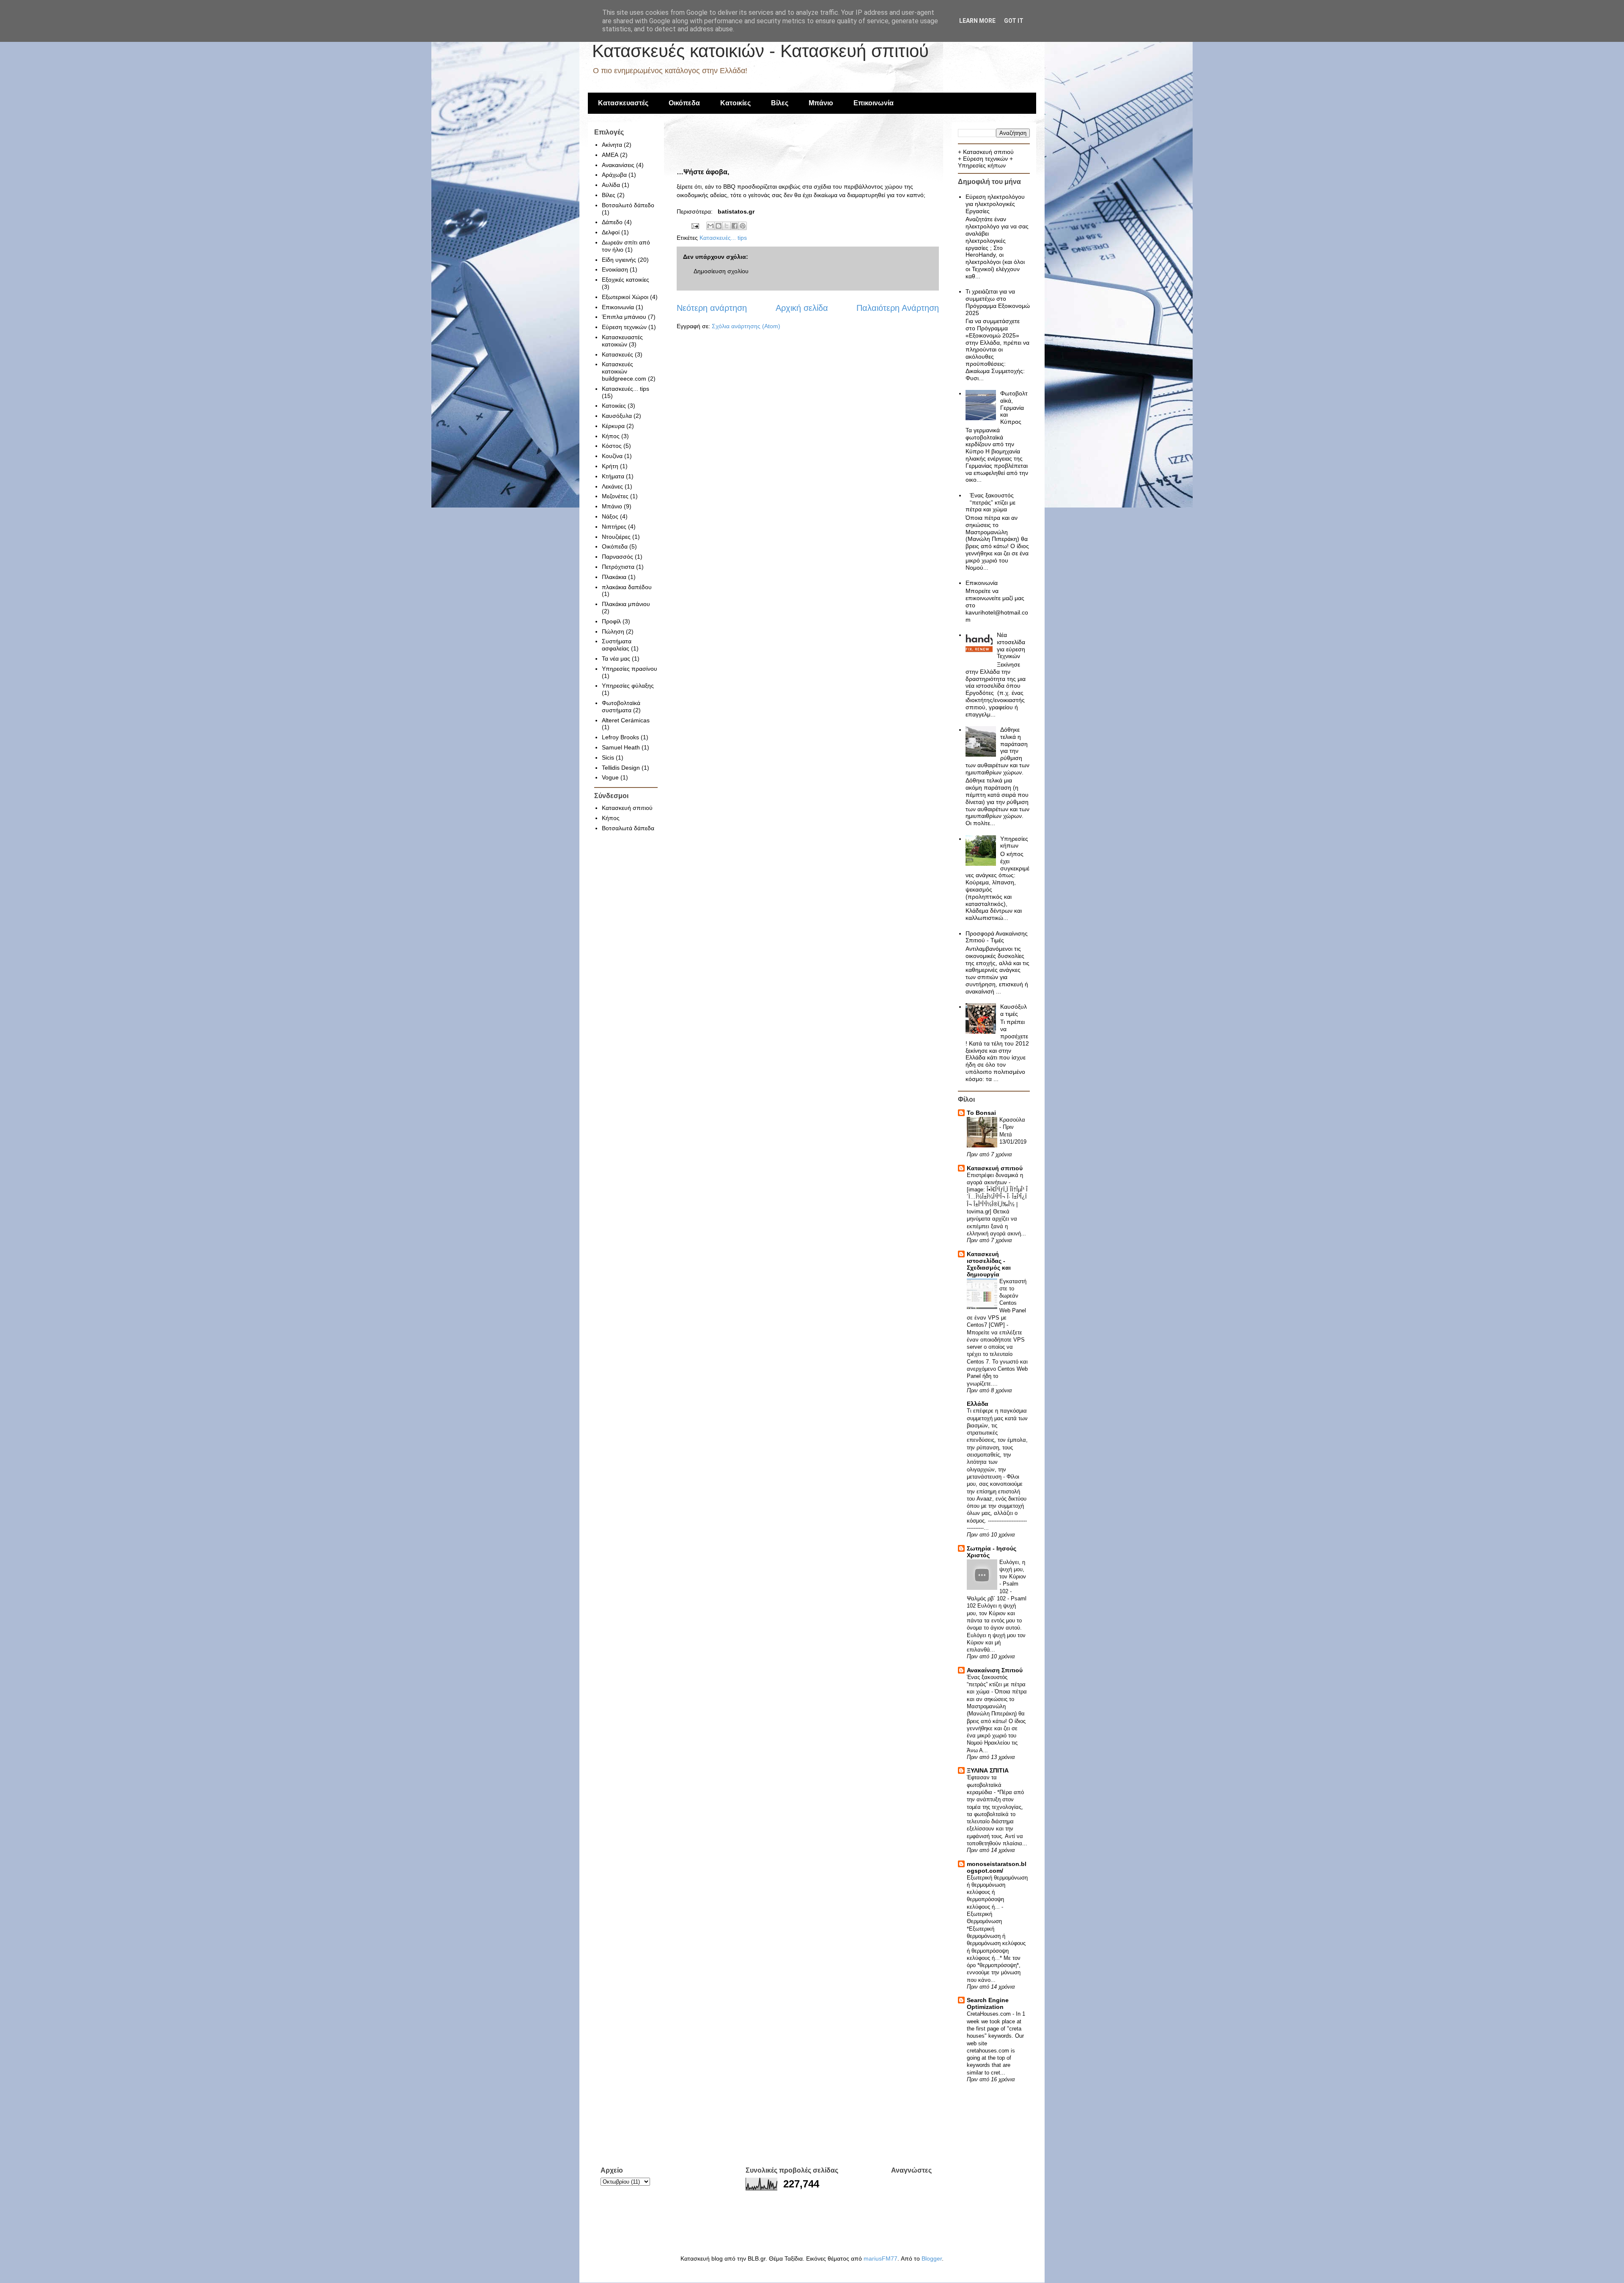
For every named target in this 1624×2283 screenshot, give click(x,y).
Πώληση (613, 631)
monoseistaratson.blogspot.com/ (997, 1867)
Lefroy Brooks (620, 737)
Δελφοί (611, 232)
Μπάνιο (821, 103)
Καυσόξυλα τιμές (1014, 1010)
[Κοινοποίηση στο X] (727, 226)
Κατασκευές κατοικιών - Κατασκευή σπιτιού (760, 51)
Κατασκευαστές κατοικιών (622, 341)
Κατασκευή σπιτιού (627, 808)
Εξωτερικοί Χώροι (625, 297)
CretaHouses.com (990, 2014)
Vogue (610, 777)
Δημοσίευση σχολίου (721, 271)
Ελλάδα (978, 1404)
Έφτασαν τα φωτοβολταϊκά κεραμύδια (984, 1785)
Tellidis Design (621, 768)
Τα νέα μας (616, 659)
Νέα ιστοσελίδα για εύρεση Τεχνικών (1011, 645)
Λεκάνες (612, 486)
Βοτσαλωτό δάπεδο (628, 205)
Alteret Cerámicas (626, 720)
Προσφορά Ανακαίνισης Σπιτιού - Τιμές (997, 937)
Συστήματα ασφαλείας (617, 645)
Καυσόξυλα (617, 416)
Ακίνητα (612, 145)
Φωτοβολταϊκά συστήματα (621, 707)
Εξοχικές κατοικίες (625, 280)
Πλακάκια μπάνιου (626, 604)
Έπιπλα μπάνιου (624, 317)
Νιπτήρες (614, 527)
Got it (1014, 21)
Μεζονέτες (615, 496)
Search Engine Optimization (988, 2003)
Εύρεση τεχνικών (624, 327)
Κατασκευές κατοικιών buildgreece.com (624, 371)
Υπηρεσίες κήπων (982, 165)
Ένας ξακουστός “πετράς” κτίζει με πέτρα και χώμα (991, 502)
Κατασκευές (617, 354)
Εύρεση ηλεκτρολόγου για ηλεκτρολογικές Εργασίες (995, 204)
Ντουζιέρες (616, 537)
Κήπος (611, 436)
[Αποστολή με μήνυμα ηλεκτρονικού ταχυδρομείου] (710, 226)
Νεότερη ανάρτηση (712, 308)
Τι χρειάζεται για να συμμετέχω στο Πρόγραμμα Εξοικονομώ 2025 (998, 302)
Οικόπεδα (684, 103)
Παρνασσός (617, 557)
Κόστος (612, 446)
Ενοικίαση (615, 269)
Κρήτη (610, 466)
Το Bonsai (981, 1113)
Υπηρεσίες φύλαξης (628, 686)
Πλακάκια (614, 577)
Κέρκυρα (613, 426)
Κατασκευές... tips (723, 238)
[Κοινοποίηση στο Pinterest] (743, 226)
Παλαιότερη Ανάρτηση (898, 308)
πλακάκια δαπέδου (627, 587)
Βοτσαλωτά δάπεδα (628, 828)
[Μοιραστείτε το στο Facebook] (735, 226)
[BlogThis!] (719, 226)
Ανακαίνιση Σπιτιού (995, 1670)
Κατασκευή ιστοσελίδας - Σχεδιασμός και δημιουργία (989, 1264)
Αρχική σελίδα (802, 308)
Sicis (608, 757)
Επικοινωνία (874, 103)
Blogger (932, 2258)
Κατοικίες (735, 103)
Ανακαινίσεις (618, 165)
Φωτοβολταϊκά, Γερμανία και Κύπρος (1014, 407)
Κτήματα (613, 476)
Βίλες (780, 103)
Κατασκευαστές (623, 103)
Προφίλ (611, 621)
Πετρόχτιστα (618, 567)
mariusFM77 (881, 2258)
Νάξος (610, 516)
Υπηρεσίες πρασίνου (630, 669)
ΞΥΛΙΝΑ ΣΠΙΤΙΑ (988, 1770)
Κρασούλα (1012, 1120)
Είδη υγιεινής (619, 260)
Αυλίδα (611, 185)
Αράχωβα (614, 175)
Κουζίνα (612, 456)
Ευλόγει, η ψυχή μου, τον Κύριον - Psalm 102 (1013, 1577)
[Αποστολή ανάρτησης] (695, 225)
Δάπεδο (612, 222)
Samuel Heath (621, 747)
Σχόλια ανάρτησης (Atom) (746, 326)
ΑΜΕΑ (610, 155)
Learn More (977, 21)
